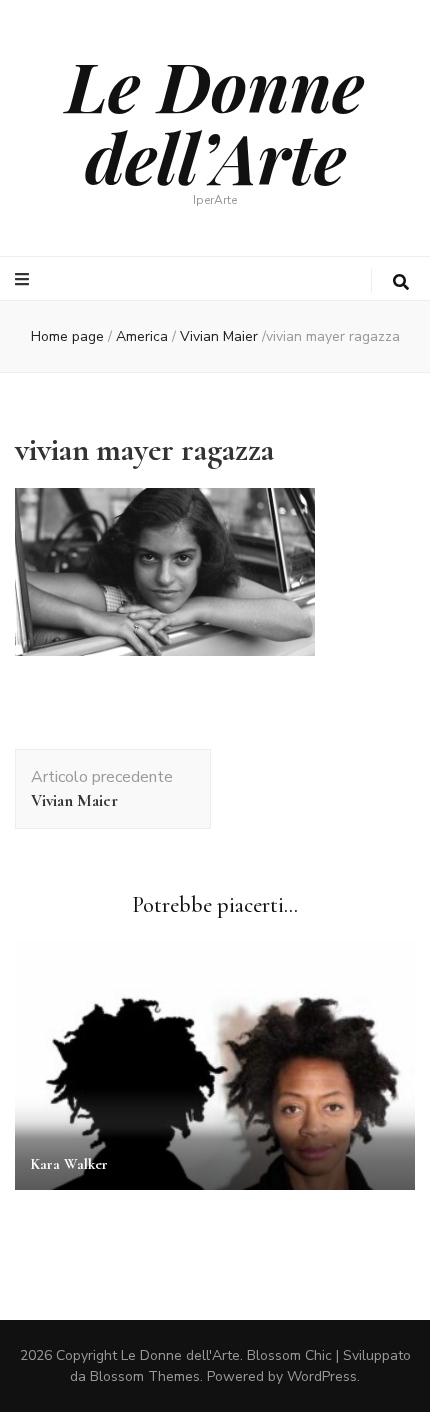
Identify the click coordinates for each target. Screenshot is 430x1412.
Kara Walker (69, 1164)
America (142, 336)
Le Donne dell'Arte (180, 1355)
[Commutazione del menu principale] (24, 279)
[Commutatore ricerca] (401, 282)
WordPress (322, 1376)
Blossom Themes (145, 1376)
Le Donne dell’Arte (215, 120)
